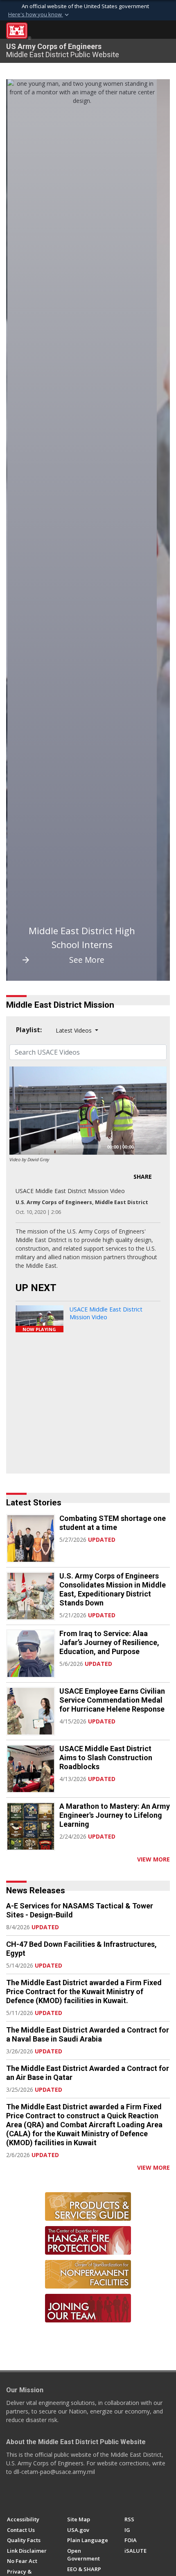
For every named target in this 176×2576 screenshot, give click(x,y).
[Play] (20, 1147)
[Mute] (143, 1147)
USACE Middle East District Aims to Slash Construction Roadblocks (106, 1758)
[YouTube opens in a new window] (26, 2496)
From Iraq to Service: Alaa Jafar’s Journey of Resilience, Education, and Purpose (109, 1642)
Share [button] (143, 1177)
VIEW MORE (153, 1859)
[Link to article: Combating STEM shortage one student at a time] (31, 1538)
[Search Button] (150, 31)
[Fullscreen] (156, 1147)
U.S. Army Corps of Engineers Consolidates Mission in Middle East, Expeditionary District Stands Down (113, 1589)
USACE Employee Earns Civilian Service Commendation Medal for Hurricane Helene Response (112, 1700)
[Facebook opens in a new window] (11, 2496)
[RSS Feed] (9, 1859)
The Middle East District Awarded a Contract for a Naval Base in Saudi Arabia (88, 2034)
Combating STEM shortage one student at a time (113, 1523)
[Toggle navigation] (164, 31)
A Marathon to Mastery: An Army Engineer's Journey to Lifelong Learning (115, 1815)
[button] (39, 15)
